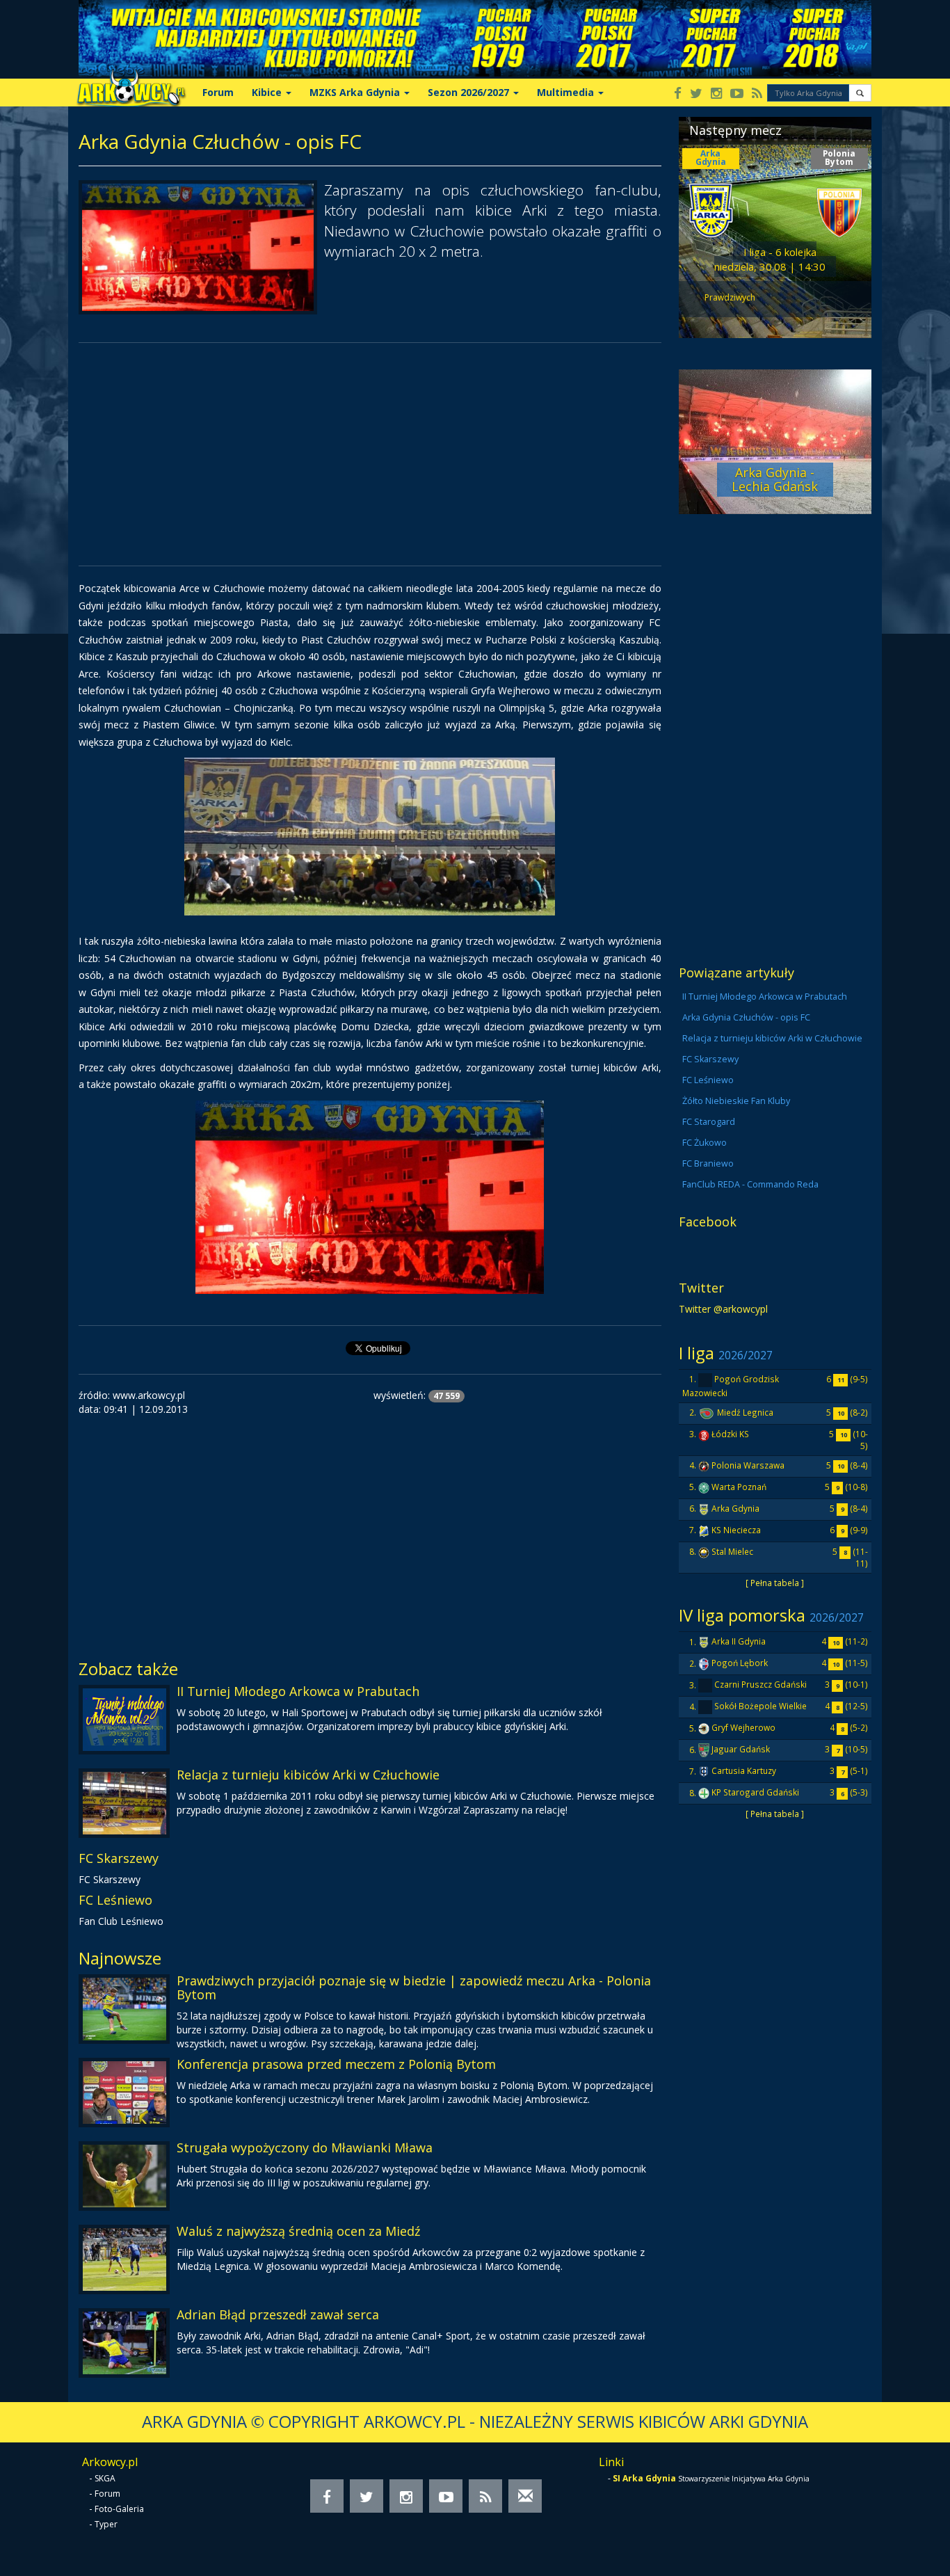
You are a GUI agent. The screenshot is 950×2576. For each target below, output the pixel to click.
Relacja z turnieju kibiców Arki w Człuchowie (308, 1775)
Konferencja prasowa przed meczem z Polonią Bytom (336, 2064)
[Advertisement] (370, 454)
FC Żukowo (705, 1143)
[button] (860, 93)
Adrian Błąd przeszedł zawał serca (278, 2314)
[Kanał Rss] (757, 94)
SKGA (105, 2478)
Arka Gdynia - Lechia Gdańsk (775, 479)
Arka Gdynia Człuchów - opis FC (746, 1017)
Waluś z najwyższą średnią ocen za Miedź (298, 2231)
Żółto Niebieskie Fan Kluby (736, 1101)
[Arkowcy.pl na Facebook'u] (678, 94)
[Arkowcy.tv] (737, 94)
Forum (218, 92)
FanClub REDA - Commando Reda (750, 1184)
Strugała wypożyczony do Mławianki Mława (305, 2147)
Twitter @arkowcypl (723, 1309)
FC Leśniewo (115, 1900)
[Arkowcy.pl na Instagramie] (716, 94)
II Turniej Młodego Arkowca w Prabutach (298, 1691)
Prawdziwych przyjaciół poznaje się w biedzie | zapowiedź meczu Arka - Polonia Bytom (414, 1987)
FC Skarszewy (119, 1858)
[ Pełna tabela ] (775, 1583)
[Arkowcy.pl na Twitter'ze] (696, 94)
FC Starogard (709, 1122)
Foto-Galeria (119, 2509)
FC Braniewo (708, 1163)
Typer (106, 2524)
